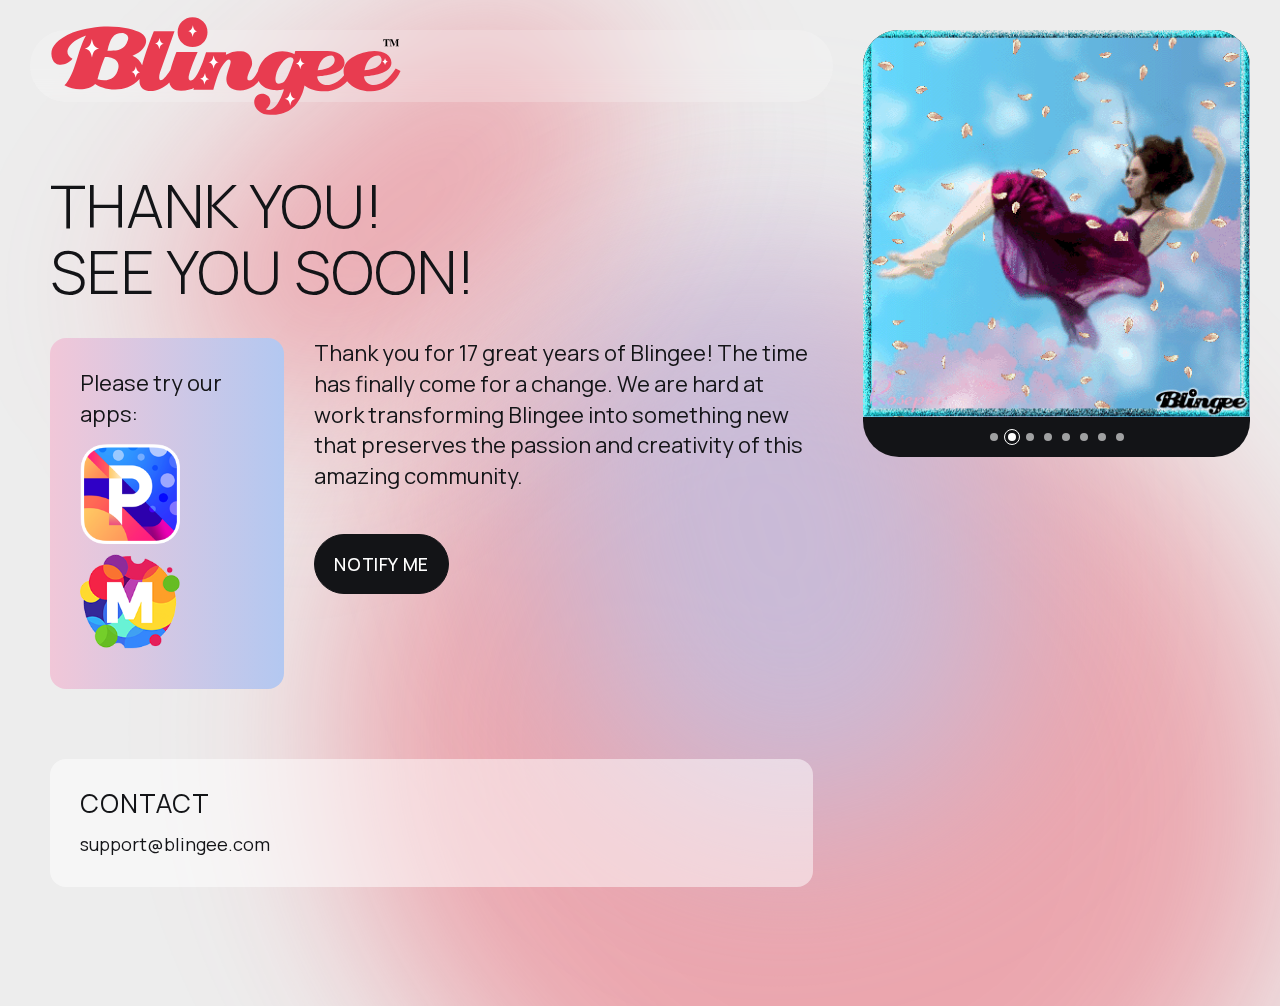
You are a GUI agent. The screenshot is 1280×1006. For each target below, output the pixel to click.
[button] (994, 437)
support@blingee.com (175, 844)
